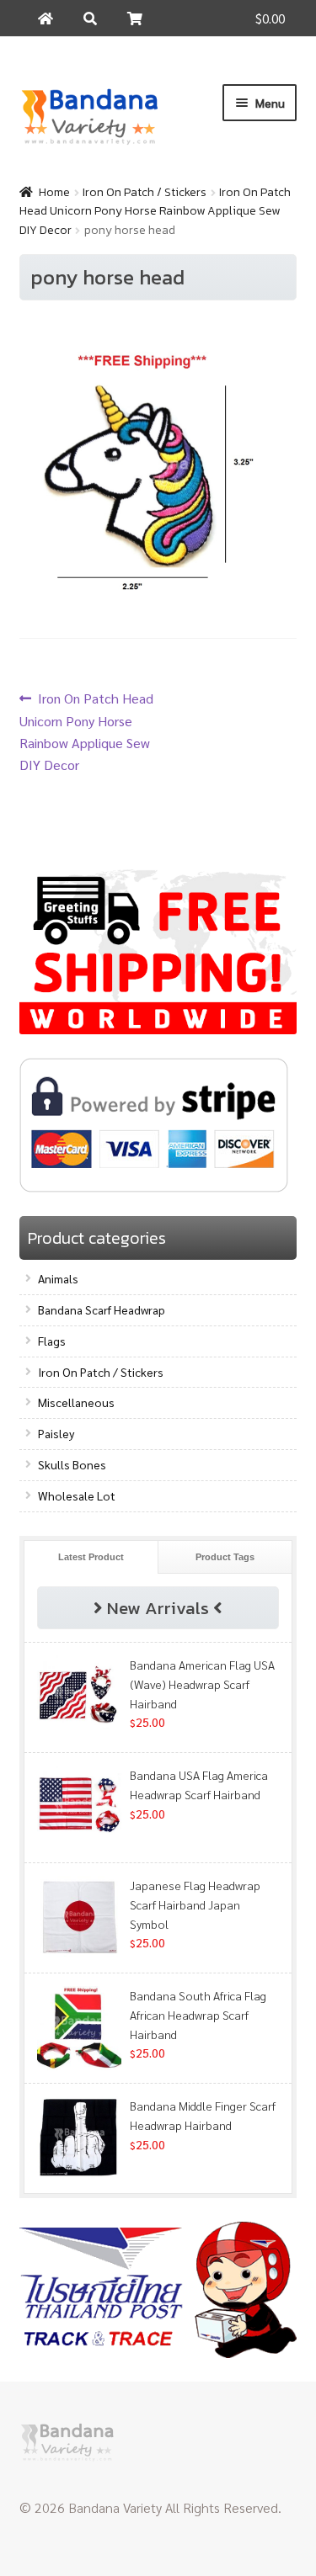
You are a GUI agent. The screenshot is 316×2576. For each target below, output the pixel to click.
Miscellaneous (76, 1402)
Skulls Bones (72, 1464)
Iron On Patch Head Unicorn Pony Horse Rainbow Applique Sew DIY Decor (155, 211)
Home (54, 192)
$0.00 (270, 18)
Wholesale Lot (77, 1495)
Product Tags (225, 1557)
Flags (52, 1341)
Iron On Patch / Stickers (145, 192)
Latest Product (91, 1557)
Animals (58, 1278)
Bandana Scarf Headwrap (102, 1309)
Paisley (56, 1433)
